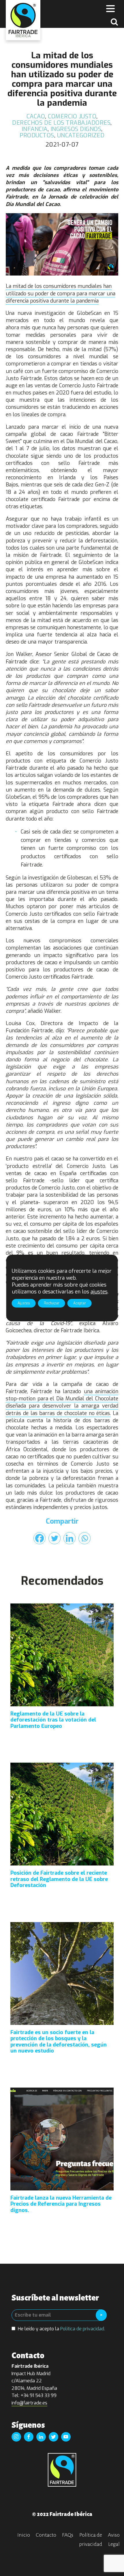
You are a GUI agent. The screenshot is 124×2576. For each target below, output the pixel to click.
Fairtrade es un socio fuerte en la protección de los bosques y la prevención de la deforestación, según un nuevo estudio (59, 2042)
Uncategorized (81, 135)
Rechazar (52, 1303)
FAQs (68, 2535)
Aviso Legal (114, 2540)
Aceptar (80, 1303)
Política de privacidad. (83, 2329)
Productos (37, 135)
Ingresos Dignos (76, 129)
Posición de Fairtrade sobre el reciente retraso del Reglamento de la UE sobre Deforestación (59, 1879)
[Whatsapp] (84, 1538)
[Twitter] (55, 1538)
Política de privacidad (91, 2540)
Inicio (24, 2535)
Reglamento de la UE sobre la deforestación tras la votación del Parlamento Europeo (53, 1720)
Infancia (35, 129)
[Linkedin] (69, 1538)
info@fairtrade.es (29, 2403)
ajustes (99, 1292)
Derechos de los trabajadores (61, 123)
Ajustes (24, 1303)
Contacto (46, 2535)
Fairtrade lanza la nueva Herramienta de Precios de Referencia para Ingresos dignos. (61, 2204)
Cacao (36, 117)
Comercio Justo (72, 117)
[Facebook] (40, 1538)
